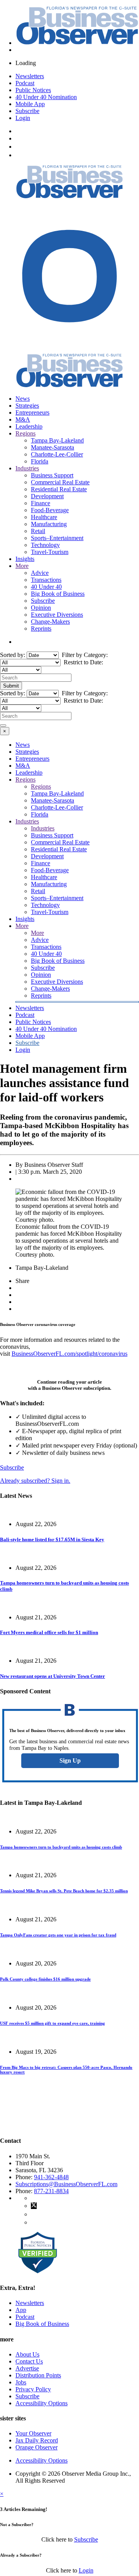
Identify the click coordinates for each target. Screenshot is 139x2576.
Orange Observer (36, 2447)
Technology (45, 545)
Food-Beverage (50, 510)
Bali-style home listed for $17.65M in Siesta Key (52, 1539)
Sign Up (70, 1760)
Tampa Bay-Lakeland (57, 440)
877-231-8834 (51, 2191)
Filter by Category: (84, 655)
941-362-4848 (51, 2177)
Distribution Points (38, 2375)
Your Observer (33, 2433)
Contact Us (29, 2361)
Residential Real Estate (59, 489)
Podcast (25, 83)
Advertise (27, 2368)
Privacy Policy (33, 2389)
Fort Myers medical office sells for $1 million (49, 1632)
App (21, 2310)
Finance (41, 503)
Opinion (41, 608)
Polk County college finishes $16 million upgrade (45, 1979)
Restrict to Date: (83, 662)
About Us (27, 2354)
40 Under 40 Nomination (46, 97)
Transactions (46, 580)
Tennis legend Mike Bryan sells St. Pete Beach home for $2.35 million (64, 1891)
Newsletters (30, 76)
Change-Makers (50, 622)
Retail (38, 531)
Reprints (41, 629)
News (23, 399)
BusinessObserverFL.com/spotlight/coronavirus (69, 1354)
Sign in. (35, 1481)
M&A (23, 419)
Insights (25, 559)
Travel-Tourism (50, 552)
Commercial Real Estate (60, 482)
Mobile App (30, 104)
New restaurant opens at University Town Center (53, 1676)
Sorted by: (13, 655)
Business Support (52, 475)
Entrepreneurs (32, 412)
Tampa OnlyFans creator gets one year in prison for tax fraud (58, 1935)
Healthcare (44, 517)
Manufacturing (49, 524)
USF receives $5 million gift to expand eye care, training (53, 2023)
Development (47, 496)
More (22, 566)
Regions (25, 433)
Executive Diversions (57, 615)
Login (23, 118)
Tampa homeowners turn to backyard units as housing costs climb (61, 1847)
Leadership (29, 426)
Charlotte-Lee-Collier (57, 454)
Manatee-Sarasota (53, 447)
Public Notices (33, 90)
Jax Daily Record (37, 2440)
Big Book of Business (58, 594)
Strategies (27, 406)
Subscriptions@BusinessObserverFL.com (66, 2184)
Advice (40, 573)
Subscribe (27, 111)
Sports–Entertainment (57, 538)
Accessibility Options (42, 2403)
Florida (40, 461)
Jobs (21, 2382)
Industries (27, 468)
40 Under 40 (46, 587)
